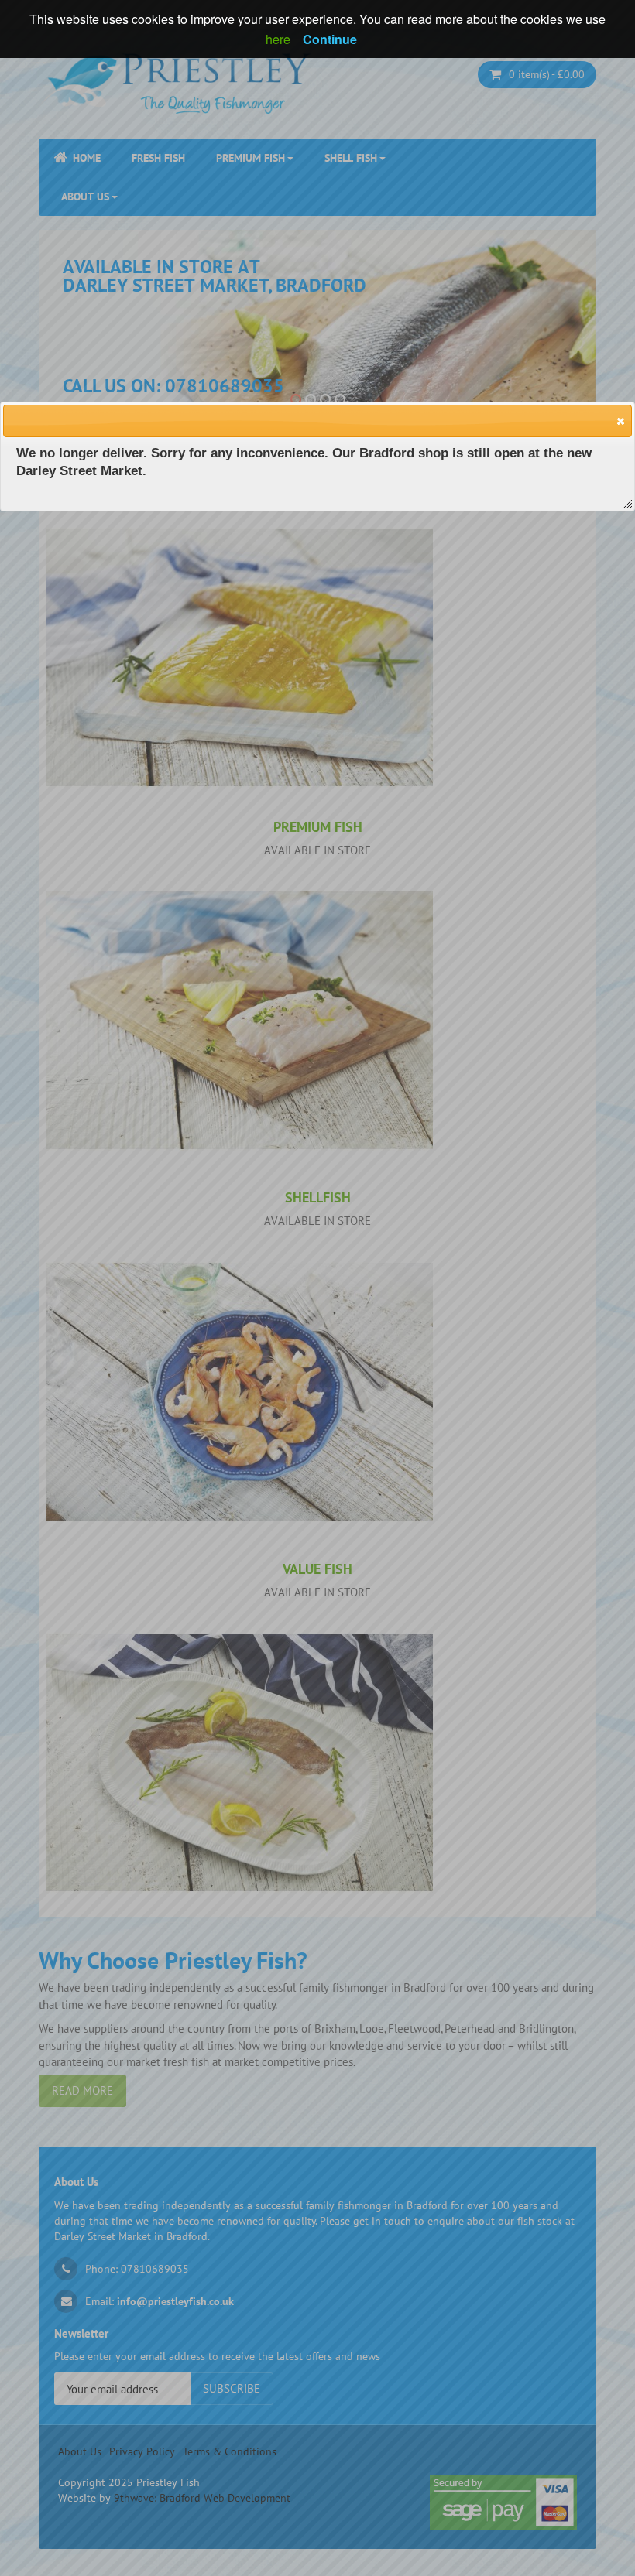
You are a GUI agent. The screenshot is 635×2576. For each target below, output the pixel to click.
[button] (620, 420)
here (278, 39)
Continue (330, 39)
